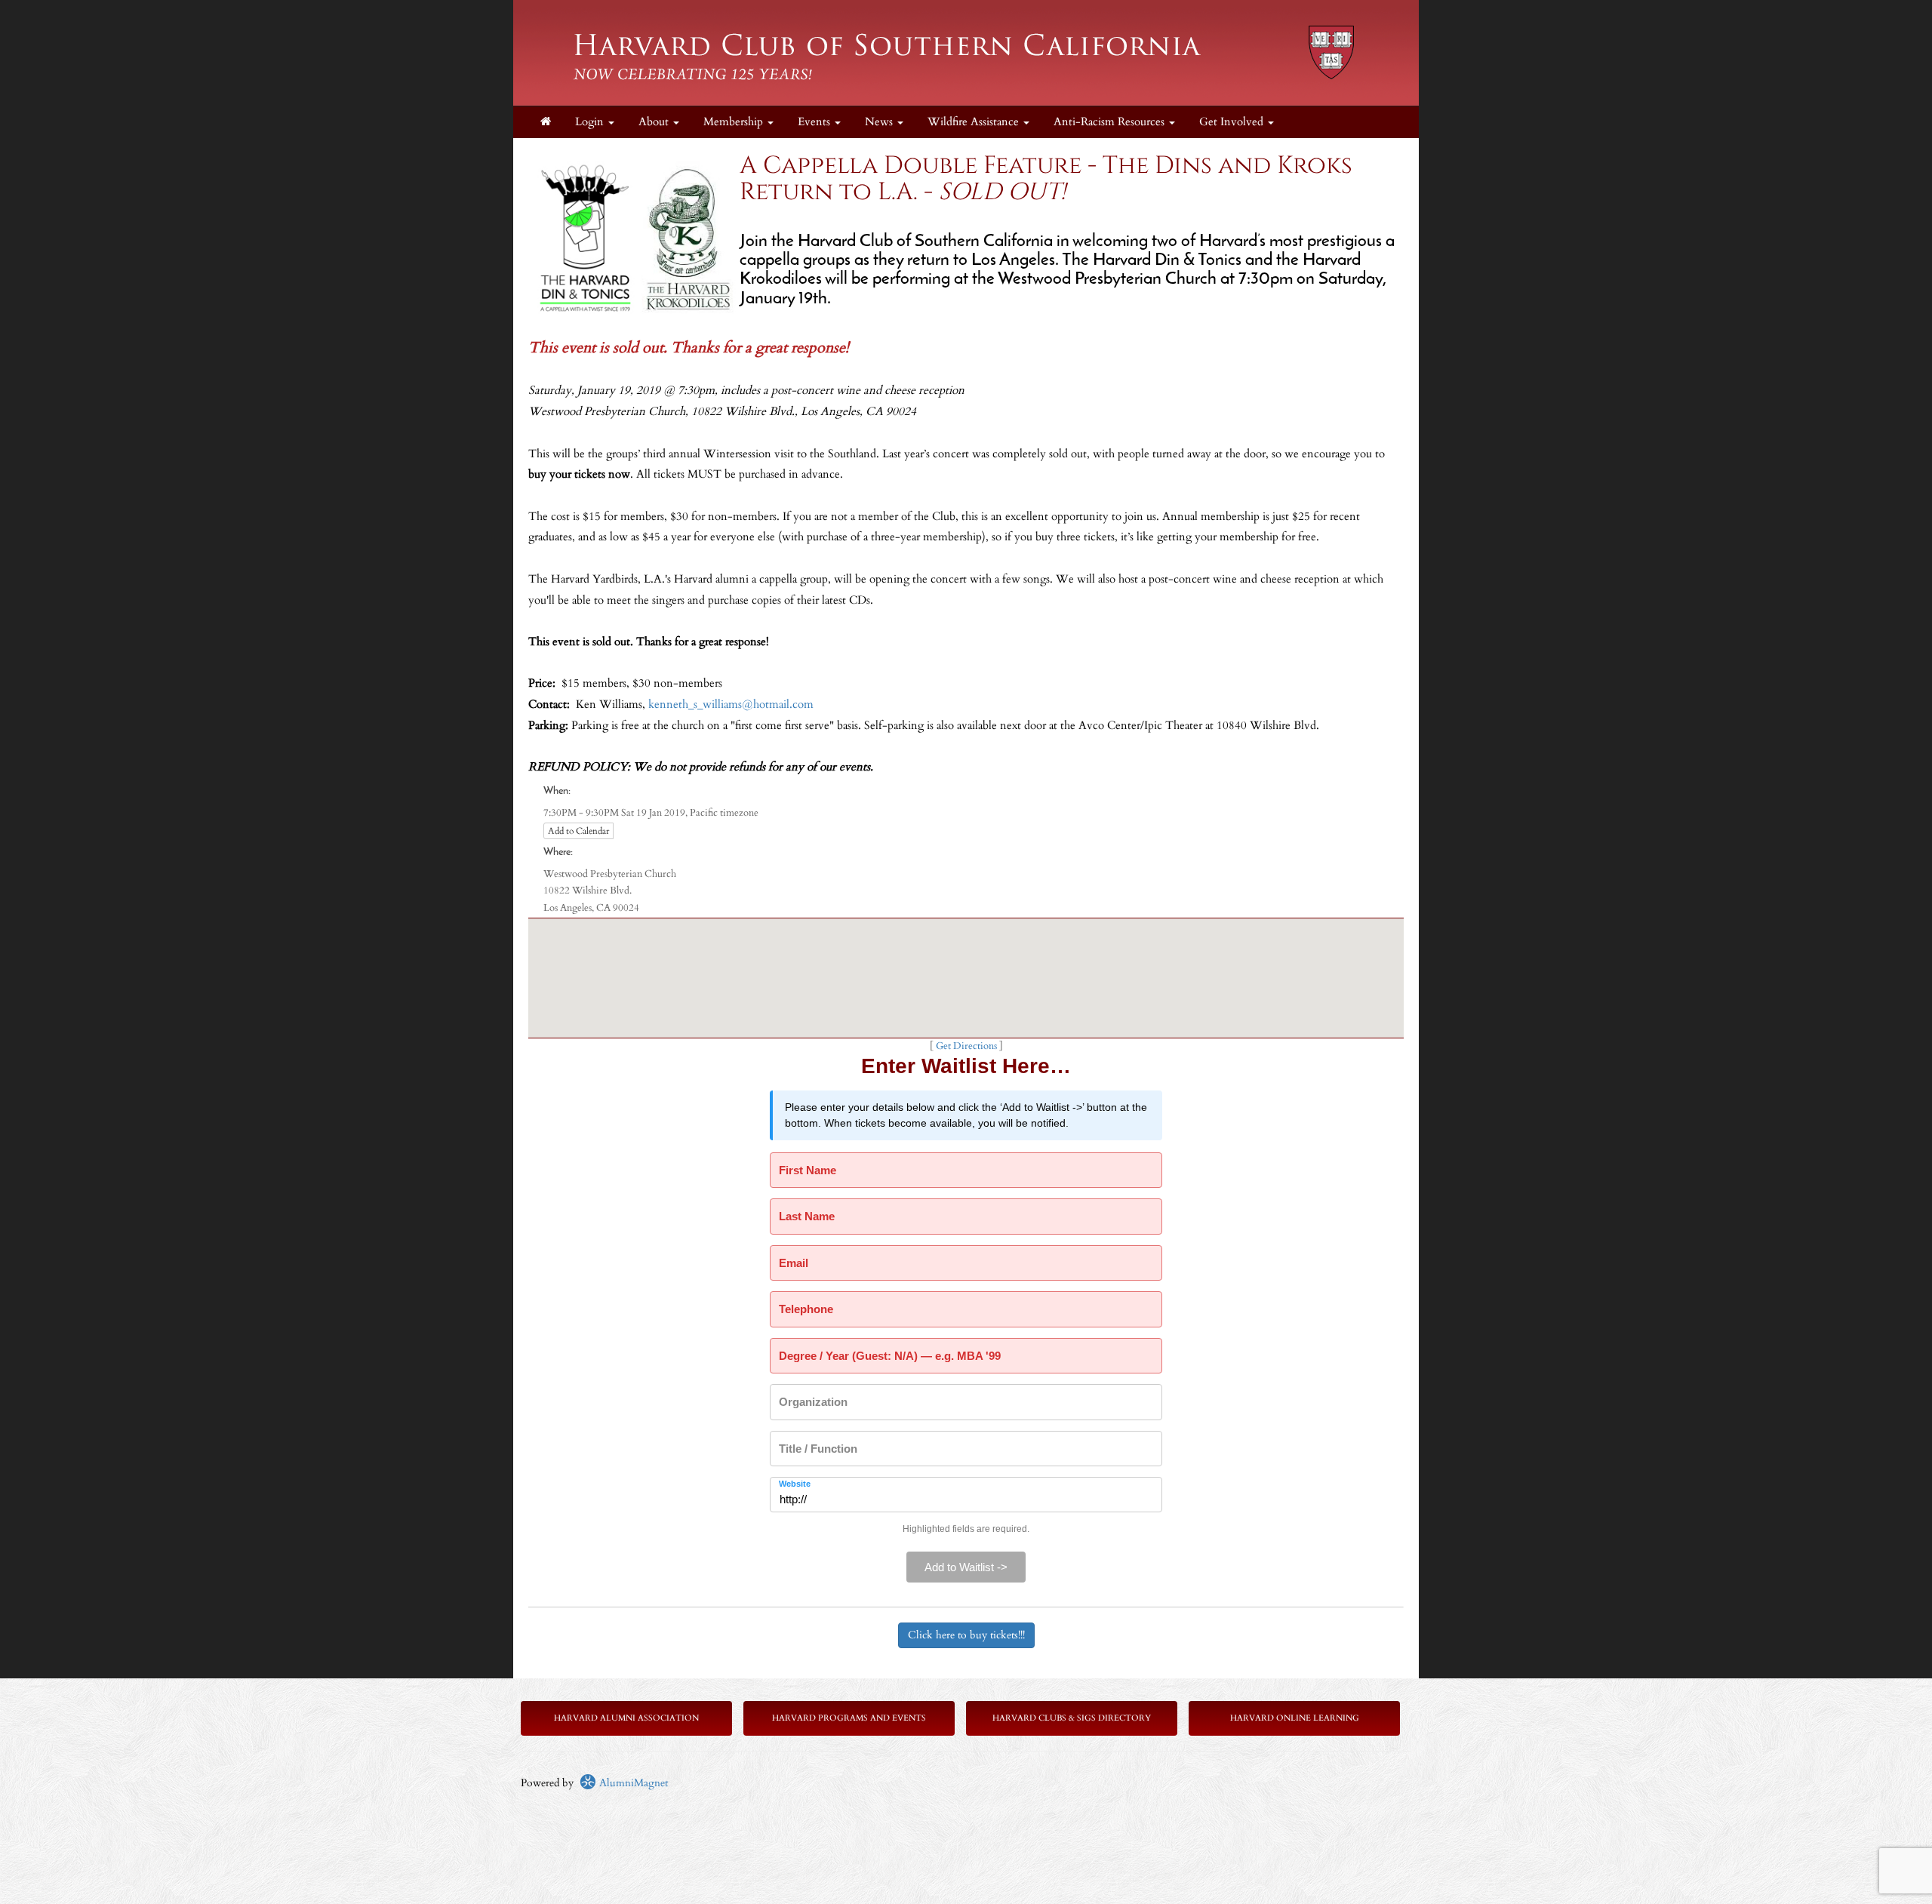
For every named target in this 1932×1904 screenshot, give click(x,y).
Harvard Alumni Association (626, 1718)
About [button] (655, 122)
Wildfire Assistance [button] (975, 122)
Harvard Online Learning (1295, 1718)
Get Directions (966, 1046)
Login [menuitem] (591, 122)
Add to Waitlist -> (966, 1567)
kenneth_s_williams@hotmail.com (731, 704)
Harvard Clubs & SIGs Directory (1072, 1718)
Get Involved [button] (1233, 122)
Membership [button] (735, 122)
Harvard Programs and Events (849, 1718)
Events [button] (815, 122)
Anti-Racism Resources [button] (1111, 122)
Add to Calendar (578, 831)
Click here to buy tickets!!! (966, 1635)
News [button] (880, 122)
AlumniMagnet (632, 1783)
